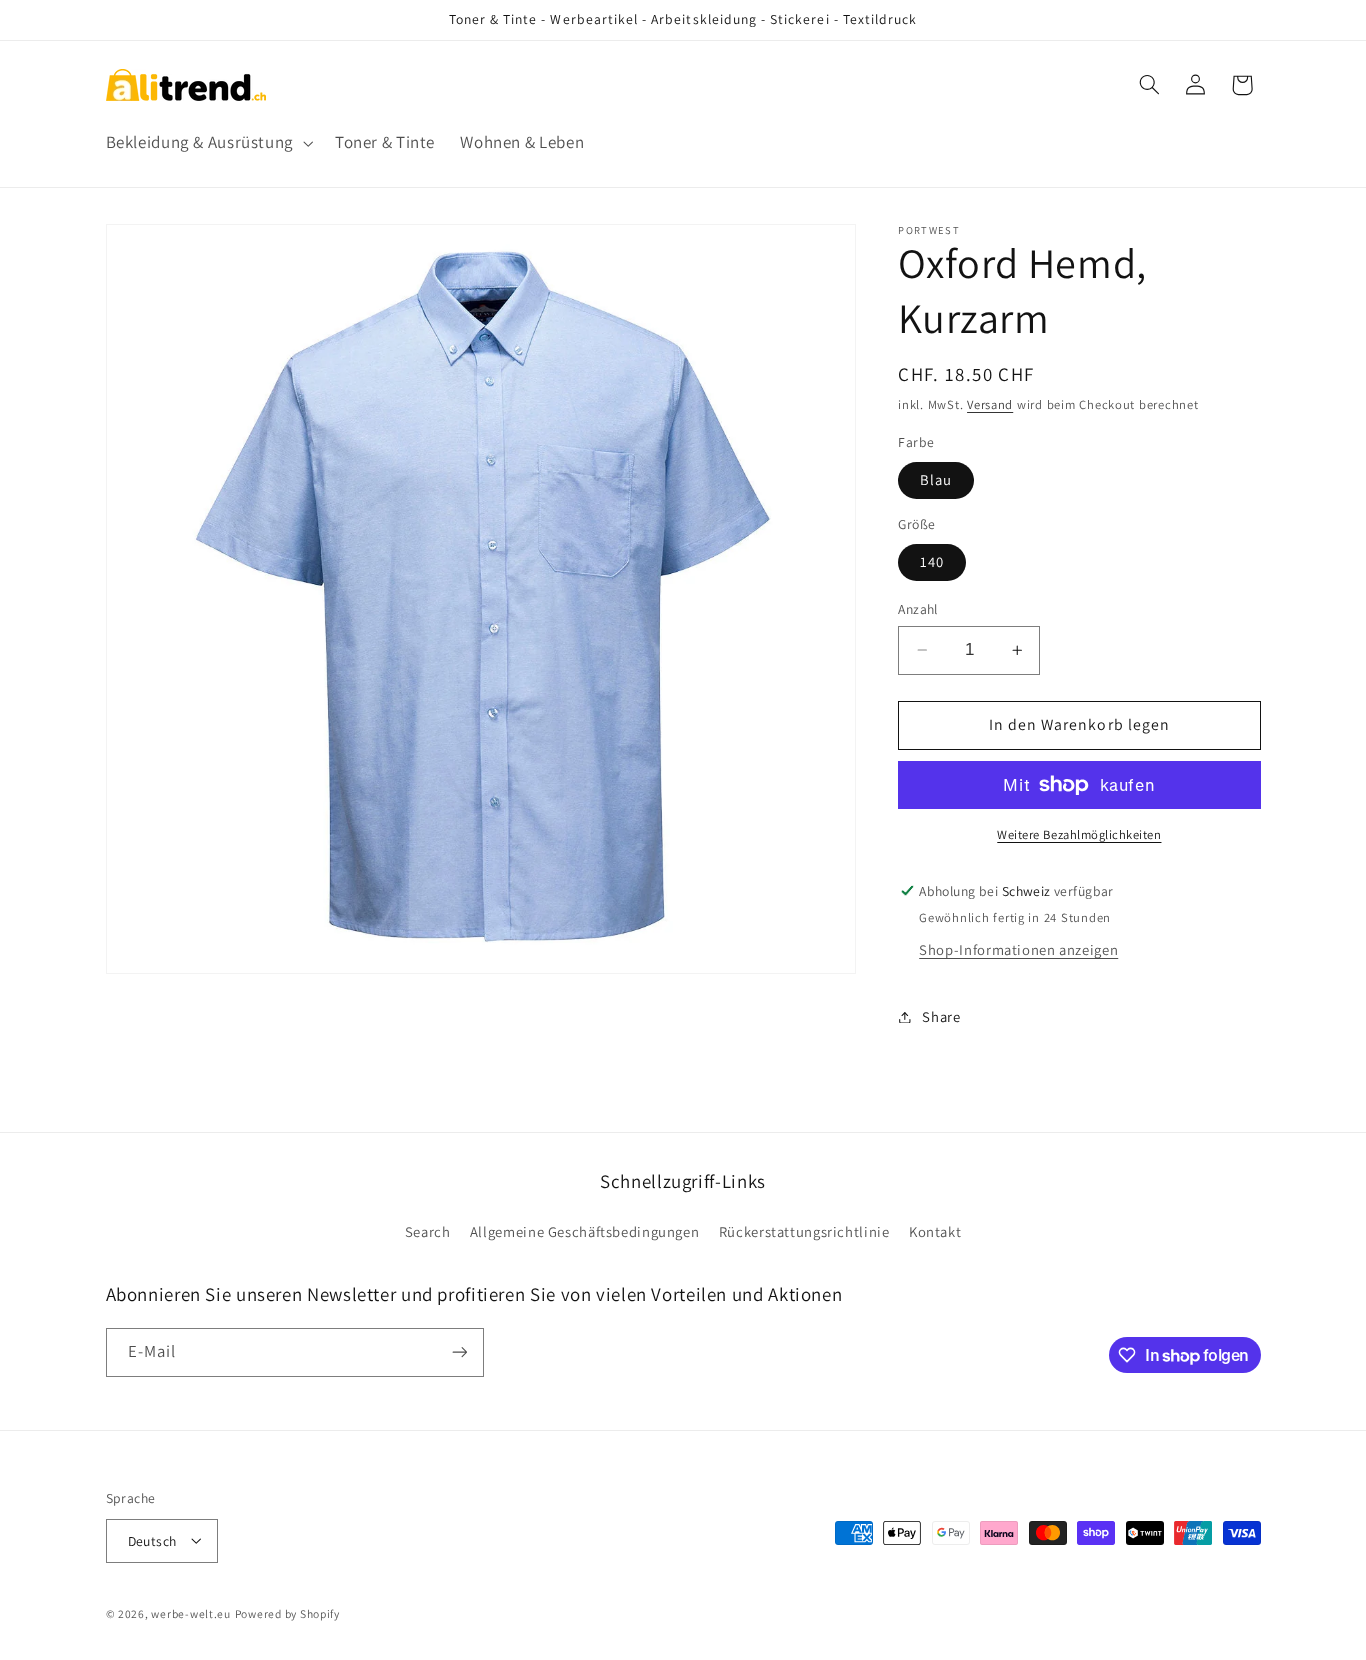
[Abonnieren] (459, 1352)
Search (428, 1232)
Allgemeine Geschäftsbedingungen (585, 1232)
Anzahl (918, 609)
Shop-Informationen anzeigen (1018, 949)
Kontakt (935, 1232)
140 (932, 561)
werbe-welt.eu (191, 1612)
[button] (207, 143)
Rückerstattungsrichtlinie (804, 1232)
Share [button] (941, 1016)
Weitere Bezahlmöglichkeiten (1079, 834)
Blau (936, 479)
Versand (990, 404)
